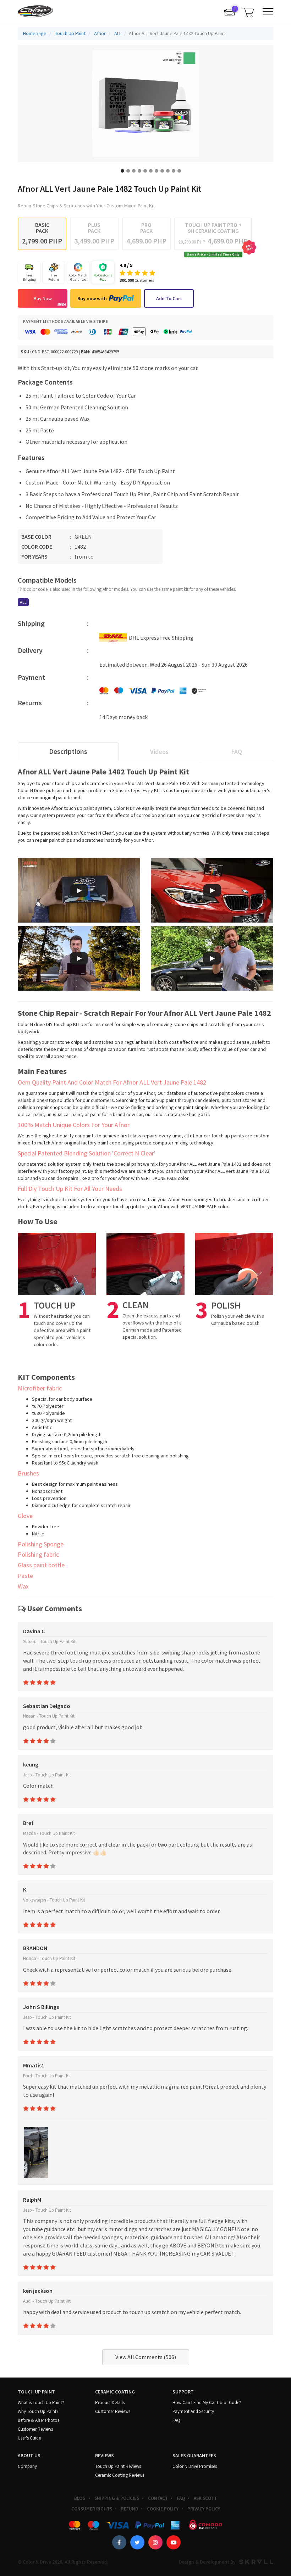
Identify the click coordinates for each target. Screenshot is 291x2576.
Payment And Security (193, 2411)
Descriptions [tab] (68, 751)
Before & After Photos (39, 2420)
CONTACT (158, 2498)
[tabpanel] (145, 103)
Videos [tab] (159, 752)
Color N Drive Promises (195, 2466)
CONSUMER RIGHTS (92, 2509)
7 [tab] (157, 171)
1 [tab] (122, 171)
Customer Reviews (35, 2429)
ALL (23, 602)
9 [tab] (168, 171)
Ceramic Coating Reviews (120, 2475)
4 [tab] (139, 171)
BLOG (80, 2498)
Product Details (110, 2403)
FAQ (176, 2420)
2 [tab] (128, 171)
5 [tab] (145, 171)
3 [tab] (134, 171)
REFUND (130, 2509)
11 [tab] (179, 171)
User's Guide (29, 2438)
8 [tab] (162, 171)
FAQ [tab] (237, 752)
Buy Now (43, 298)
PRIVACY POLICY (204, 2509)
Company (27, 2466)
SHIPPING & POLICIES (117, 2498)
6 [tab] (151, 171)
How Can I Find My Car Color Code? (207, 2403)
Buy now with (92, 298)
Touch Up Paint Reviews (118, 2466)
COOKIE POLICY (163, 2509)
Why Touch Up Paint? (38, 2411)
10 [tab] (174, 171)
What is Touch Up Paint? (41, 2403)
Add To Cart (169, 298)
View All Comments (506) (146, 2357)
